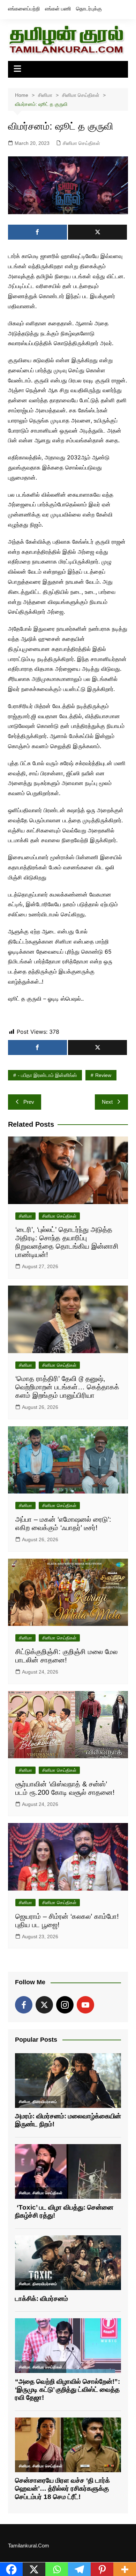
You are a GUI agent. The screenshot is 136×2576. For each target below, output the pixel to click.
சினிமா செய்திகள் (81, 143)
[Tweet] (97, 232)
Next (107, 1102)
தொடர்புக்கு (89, 9)
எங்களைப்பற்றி (24, 9)
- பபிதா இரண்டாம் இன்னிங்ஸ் (47, 1075)
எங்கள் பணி (58, 9)
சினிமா (25, 1216)
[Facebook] (24, 2005)
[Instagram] (65, 2005)
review (103, 1075)
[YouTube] (85, 2005)
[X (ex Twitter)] (44, 2005)
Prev (29, 1102)
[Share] (37, 232)
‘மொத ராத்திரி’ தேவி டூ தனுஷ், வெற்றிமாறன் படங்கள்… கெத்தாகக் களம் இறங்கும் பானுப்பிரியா (67, 1387)
